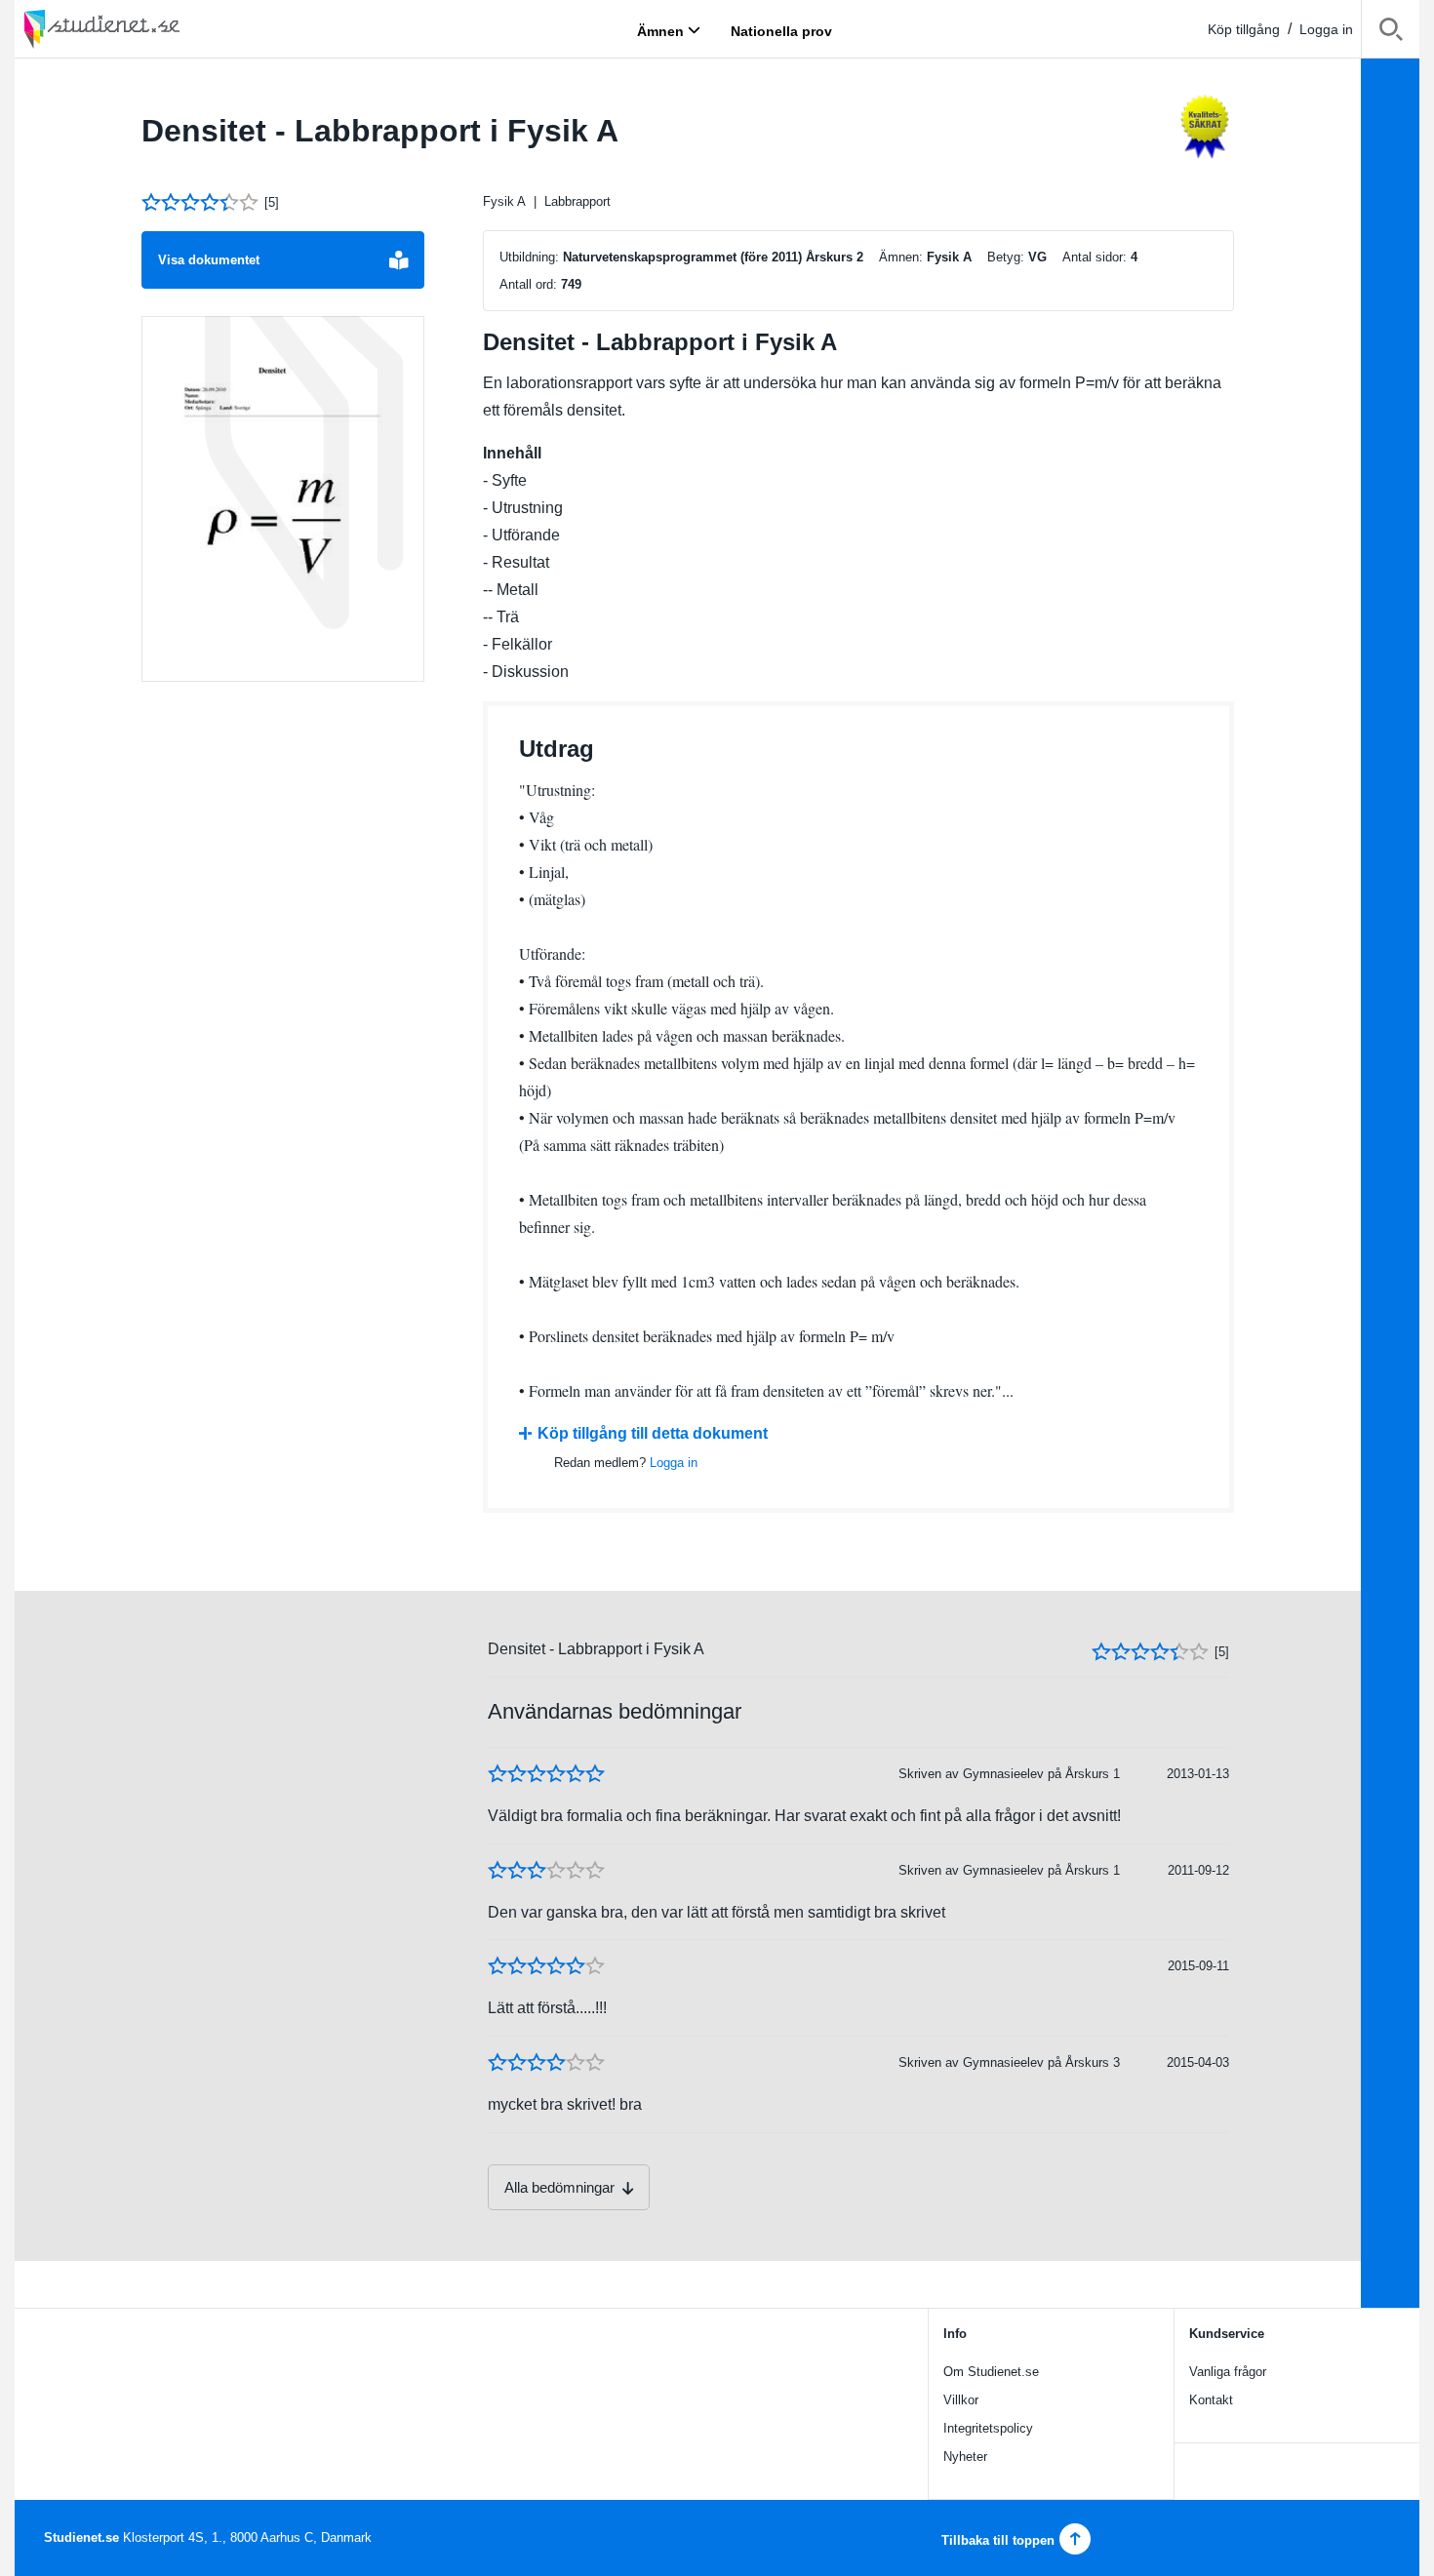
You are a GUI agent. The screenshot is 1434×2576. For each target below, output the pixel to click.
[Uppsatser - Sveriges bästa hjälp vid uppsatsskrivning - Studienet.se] (151, 29)
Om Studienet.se (991, 2372)
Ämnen (660, 30)
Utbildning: (529, 257)
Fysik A (504, 201)
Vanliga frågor (1228, 2372)
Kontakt (1211, 2400)
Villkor (961, 2400)
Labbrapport (578, 201)
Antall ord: (528, 284)
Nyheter (965, 2457)
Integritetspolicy (988, 2428)
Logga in (1326, 29)
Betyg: (1006, 257)
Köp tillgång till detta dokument (653, 1433)
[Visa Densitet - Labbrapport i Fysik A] (283, 499)
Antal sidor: (1095, 257)
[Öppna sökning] (1391, 33)
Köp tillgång (1244, 29)
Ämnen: (901, 257)
